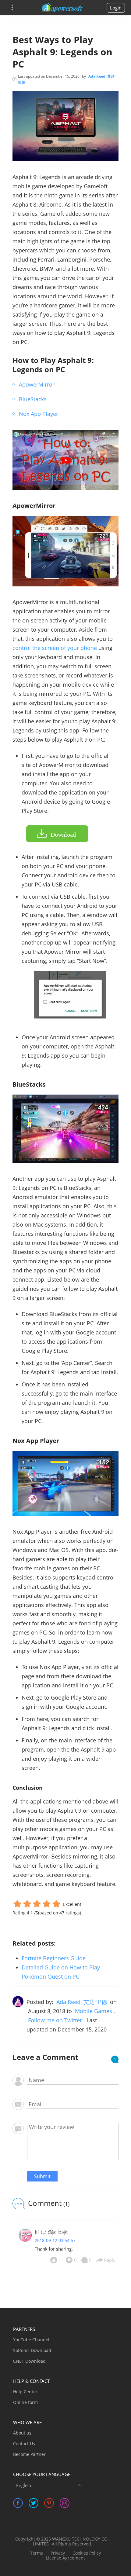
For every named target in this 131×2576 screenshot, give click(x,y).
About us (22, 2433)
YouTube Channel (31, 2340)
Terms (37, 2553)
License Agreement (65, 2558)
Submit (42, 2176)
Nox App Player (39, 414)
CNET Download (29, 2361)
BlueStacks (33, 399)
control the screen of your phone (55, 648)
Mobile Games (94, 2011)
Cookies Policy (87, 2553)
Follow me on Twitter (55, 2020)
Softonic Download (32, 2350)
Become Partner (29, 2454)
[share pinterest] (49, 2503)
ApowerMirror (37, 384)
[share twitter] (34, 2503)
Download (63, 835)
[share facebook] (18, 2503)
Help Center (25, 2392)
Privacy (58, 2553)
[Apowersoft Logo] (62, 8)
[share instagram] (65, 2503)
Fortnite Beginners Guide (54, 1958)
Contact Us (24, 2444)
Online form (25, 2402)
